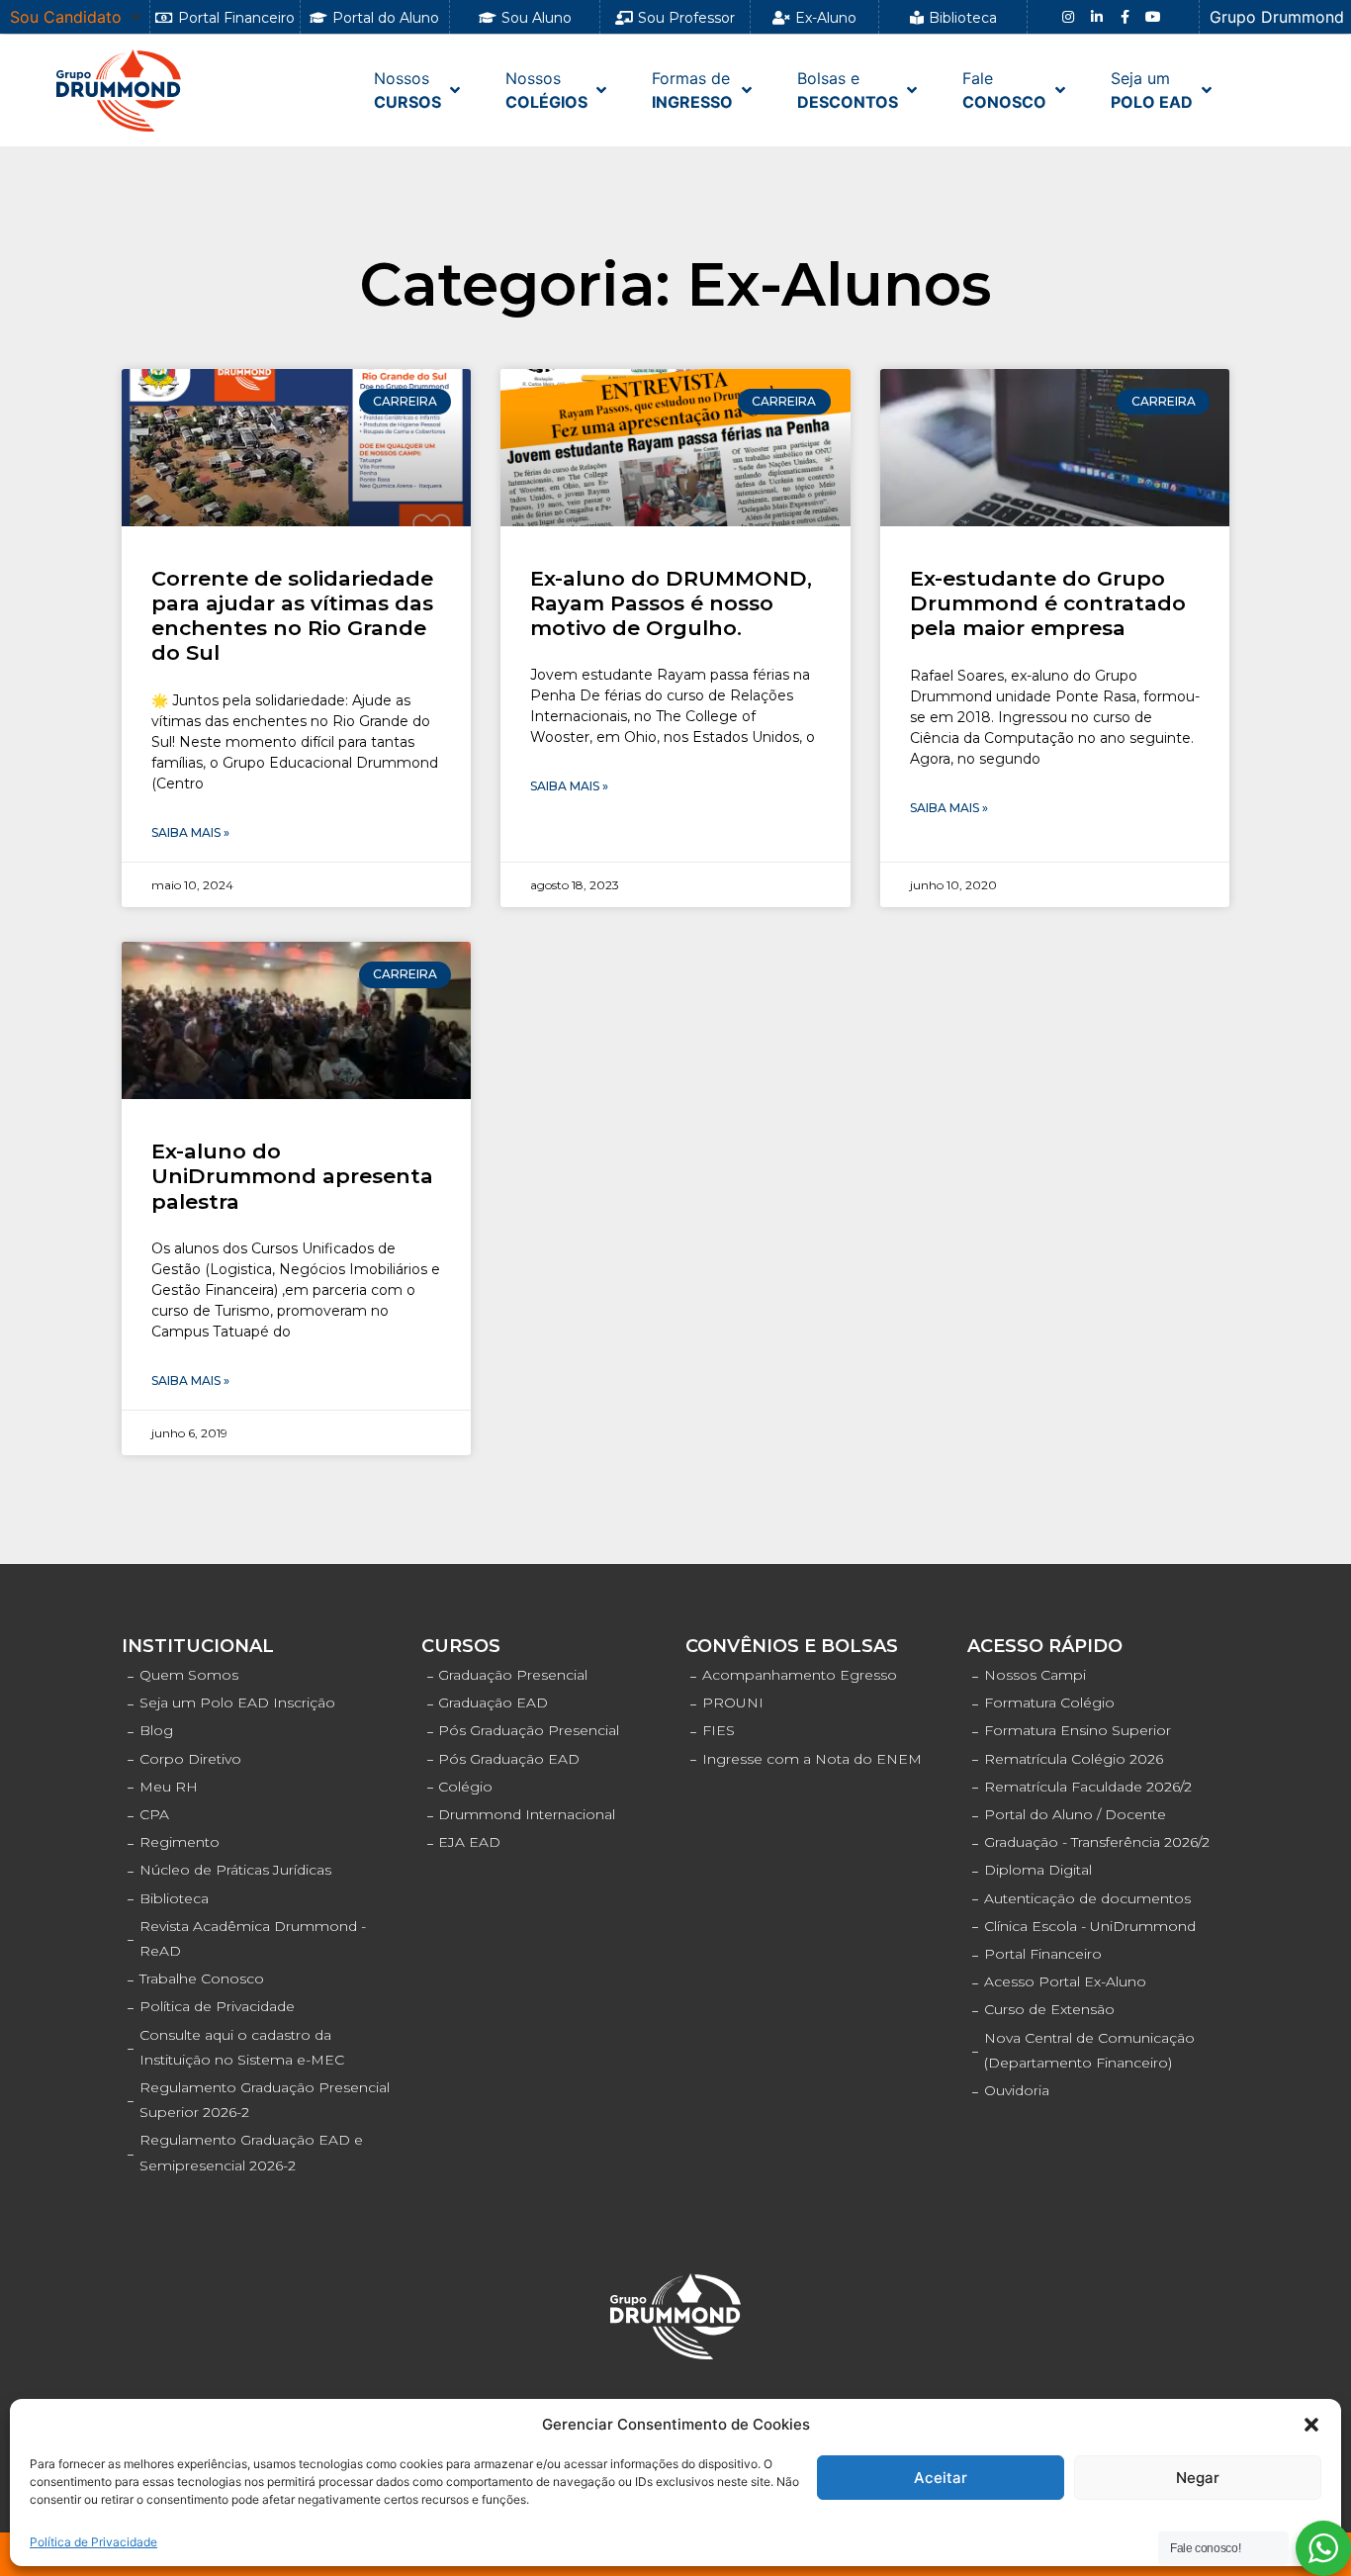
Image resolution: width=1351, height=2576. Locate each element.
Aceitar (941, 2478)
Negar (1198, 2478)
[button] (1311, 2425)
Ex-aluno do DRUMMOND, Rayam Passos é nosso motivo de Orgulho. (671, 603)
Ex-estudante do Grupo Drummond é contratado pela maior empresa (1048, 603)
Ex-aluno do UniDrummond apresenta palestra (292, 1176)
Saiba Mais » (190, 832)
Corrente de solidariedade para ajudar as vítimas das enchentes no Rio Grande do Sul (292, 616)
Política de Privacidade (93, 2542)
